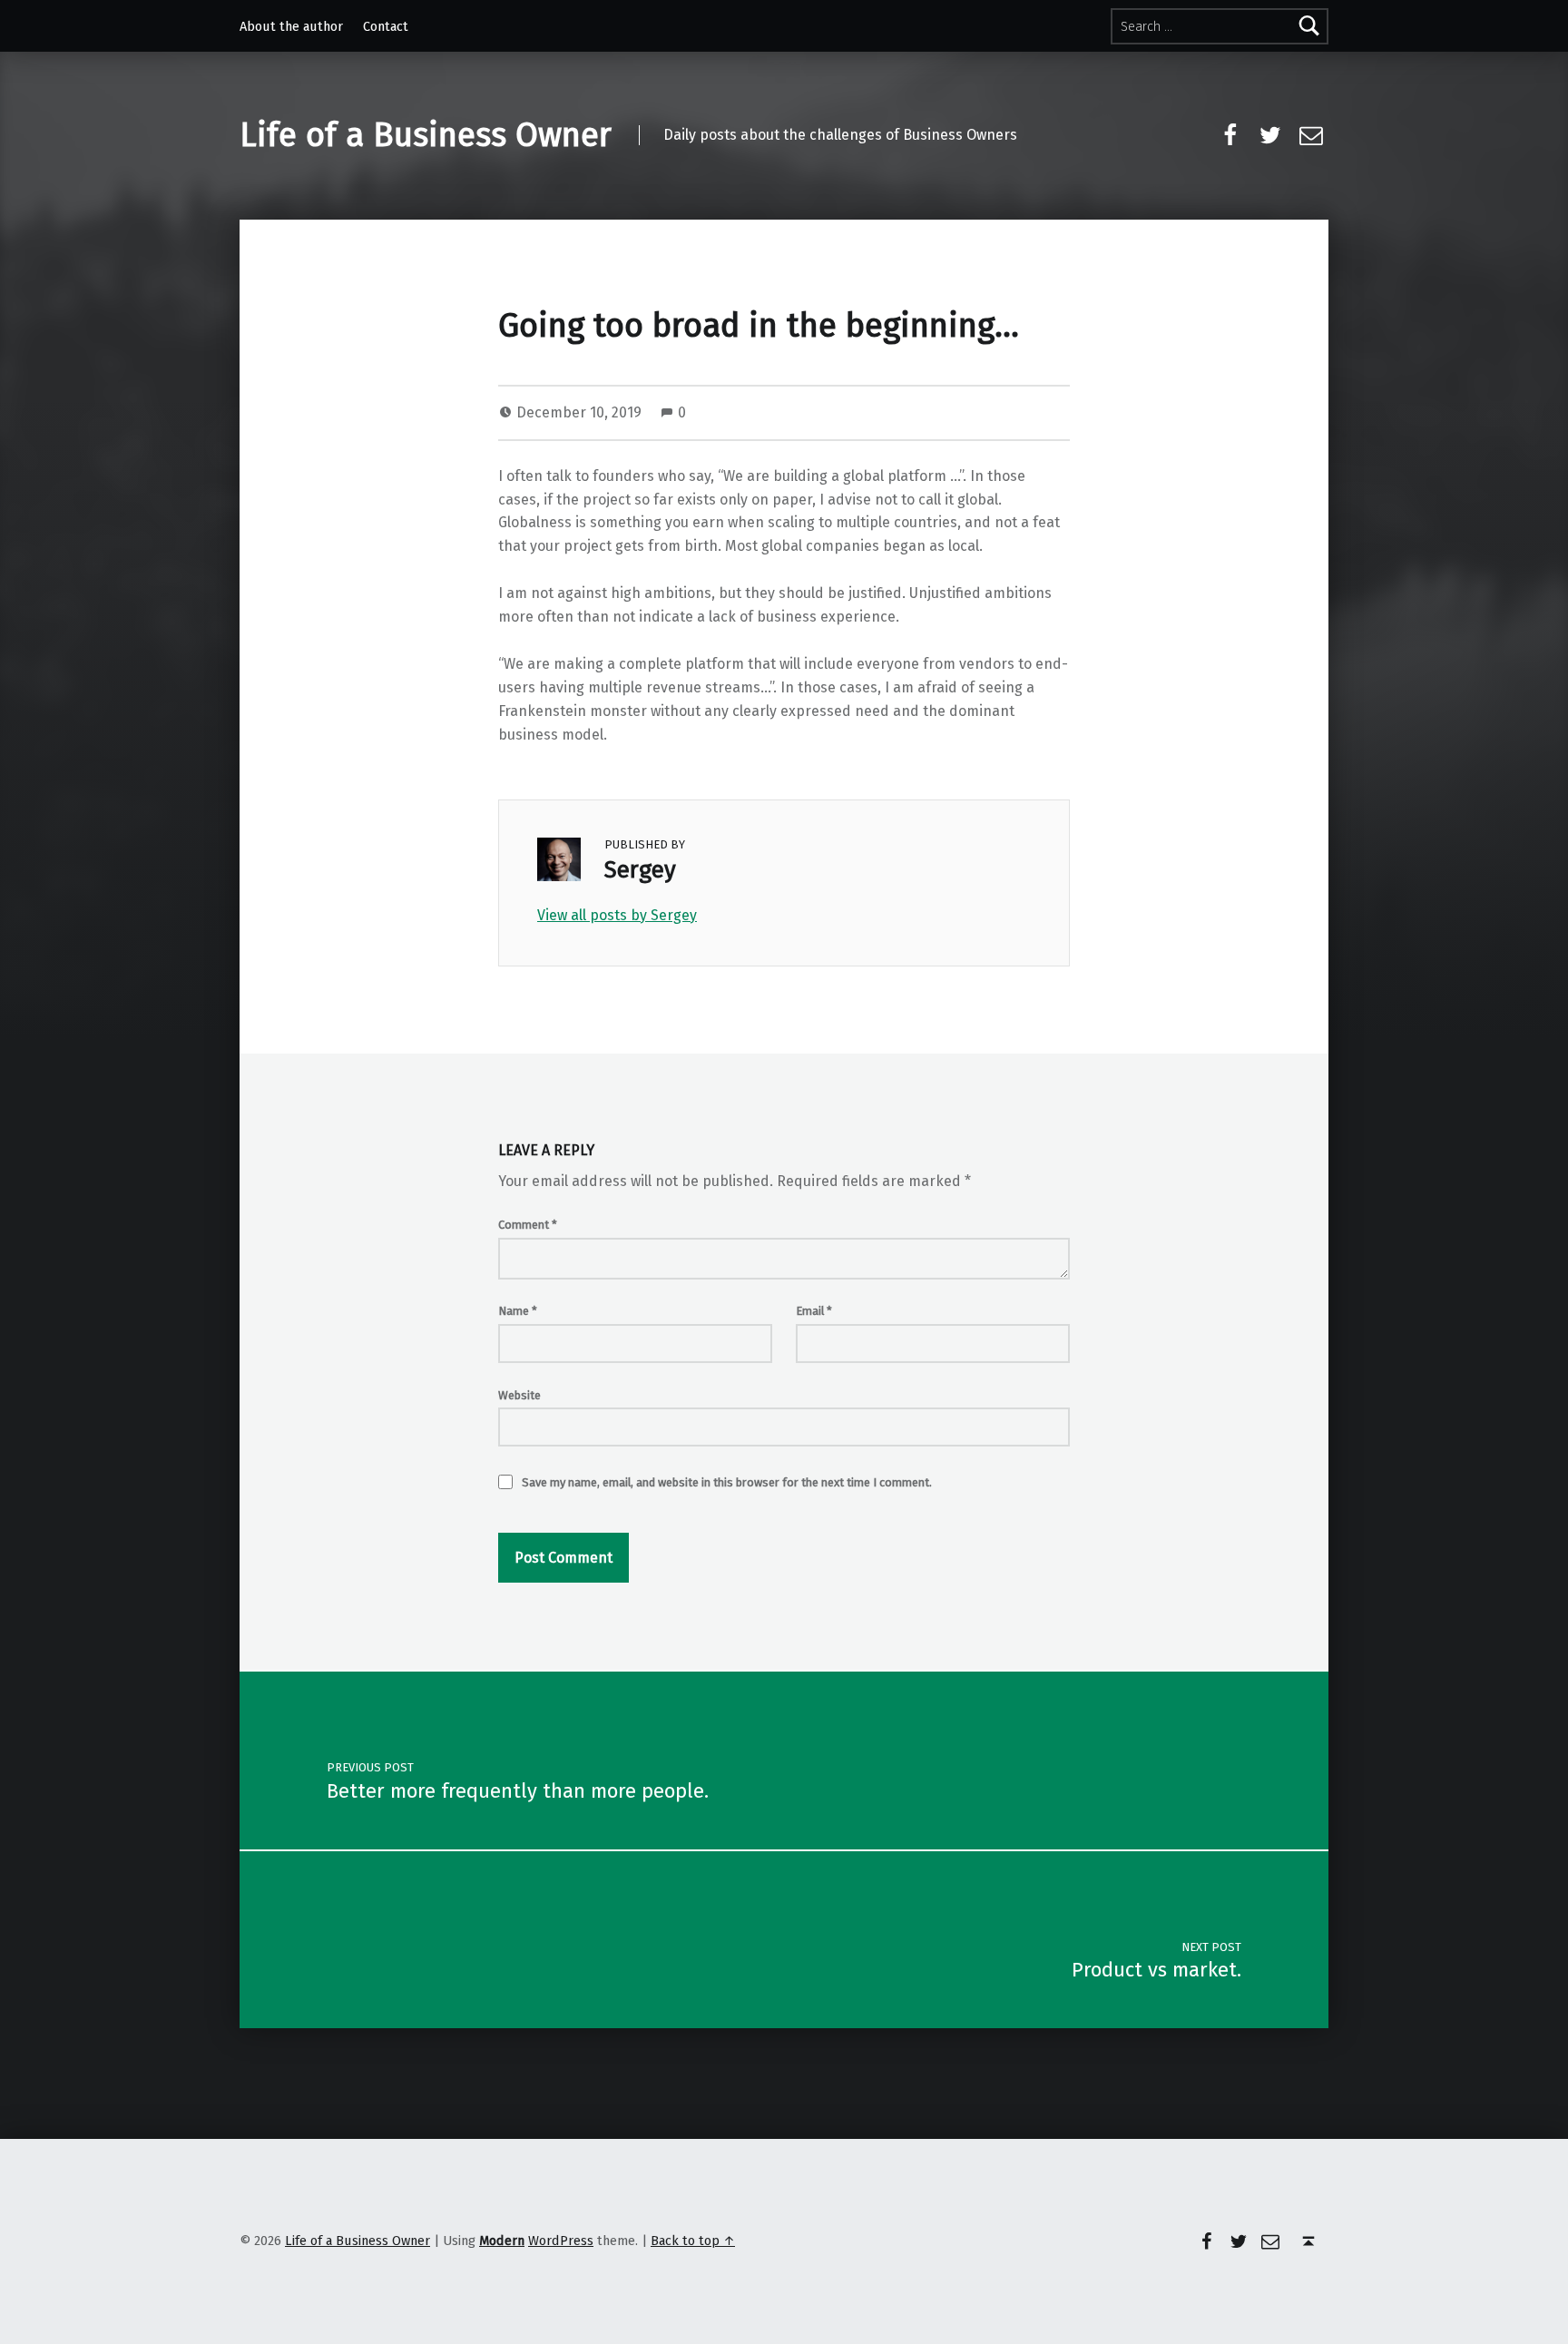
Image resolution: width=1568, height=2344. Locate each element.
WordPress (561, 2241)
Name (518, 1311)
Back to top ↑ (693, 2241)
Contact (386, 26)
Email (814, 1311)
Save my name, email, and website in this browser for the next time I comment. (727, 1482)
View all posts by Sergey (617, 915)
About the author (291, 26)
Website (519, 1395)
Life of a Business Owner (426, 135)
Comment (528, 1225)
